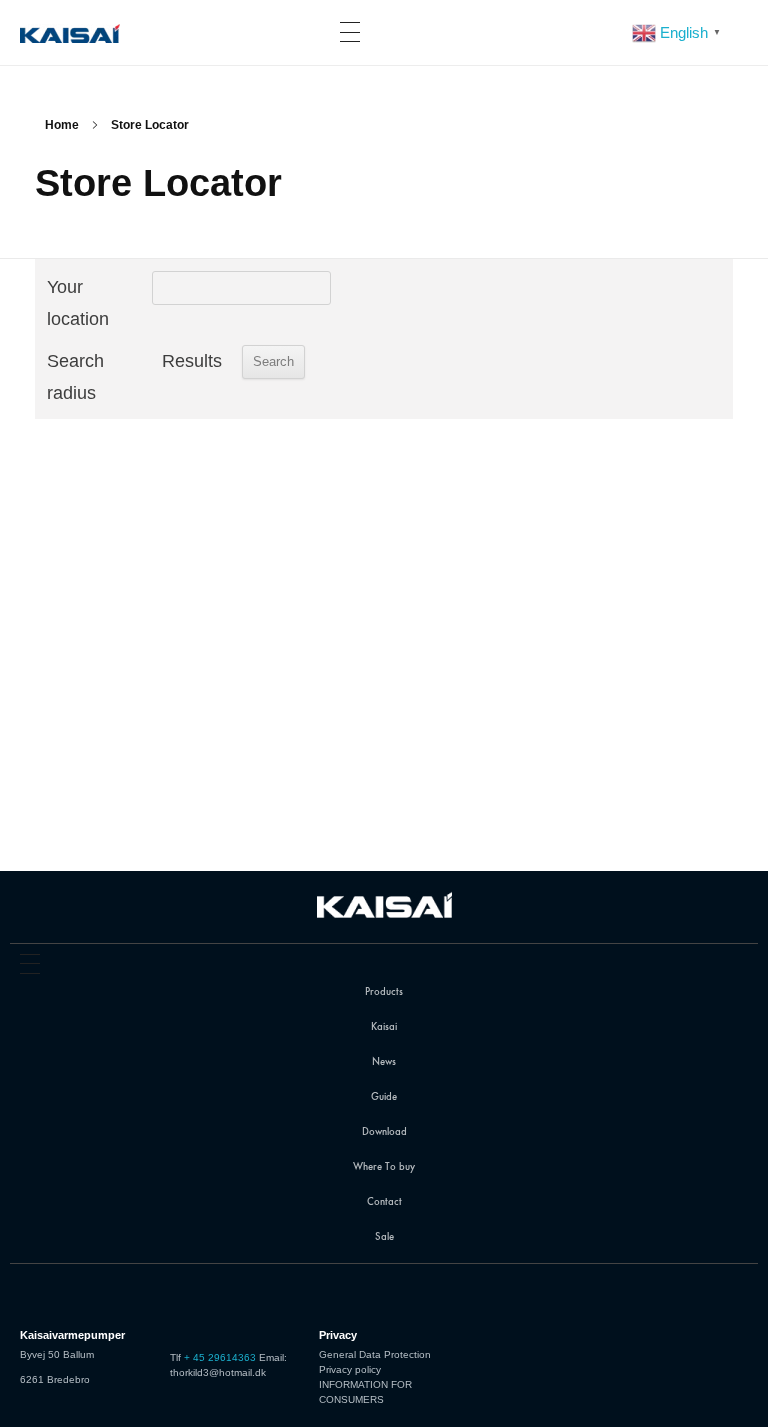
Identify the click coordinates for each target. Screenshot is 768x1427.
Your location (78, 303)
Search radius (75, 377)
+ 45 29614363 (220, 1357)
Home (62, 125)
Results (192, 361)
